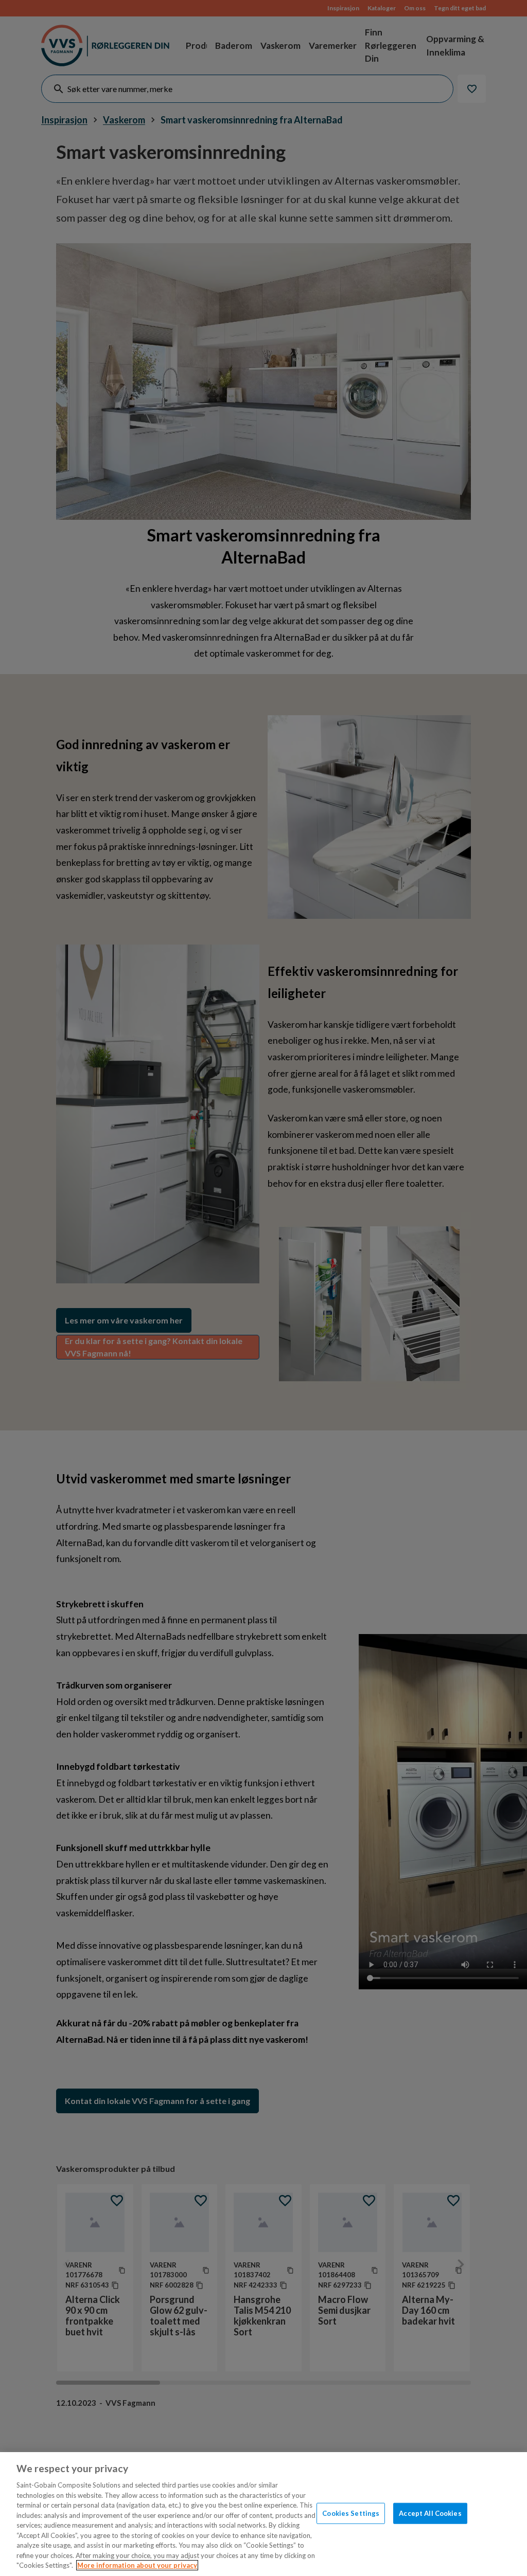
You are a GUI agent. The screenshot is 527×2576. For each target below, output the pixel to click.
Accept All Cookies (430, 2513)
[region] (263, 2514)
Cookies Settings (351, 2513)
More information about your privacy (137, 2565)
